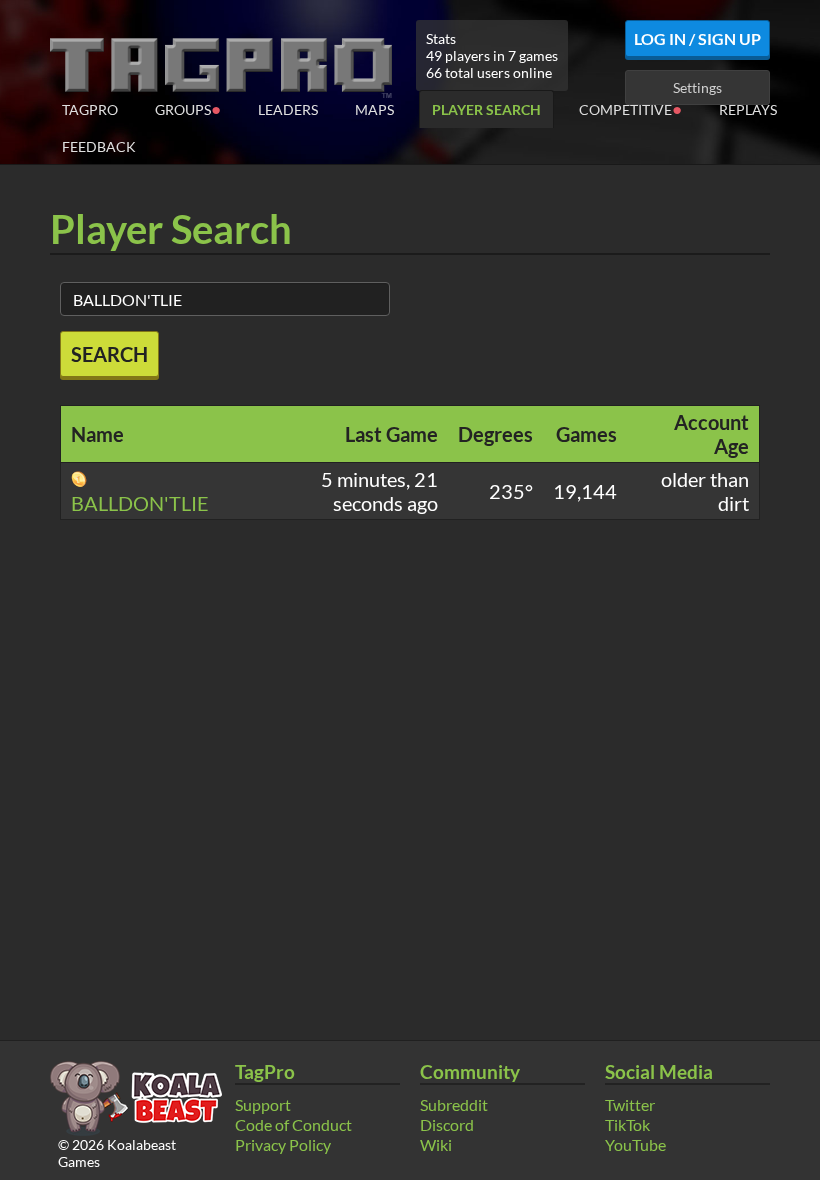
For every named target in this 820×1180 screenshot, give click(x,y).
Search (109, 354)
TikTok (627, 1124)
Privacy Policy (283, 1144)
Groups (188, 108)
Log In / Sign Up (697, 38)
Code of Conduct (293, 1124)
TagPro (90, 109)
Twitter (630, 1104)
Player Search (486, 109)
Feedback (99, 146)
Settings (697, 87)
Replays (748, 109)
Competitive (630, 108)
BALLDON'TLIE (140, 503)
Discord (447, 1124)
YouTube (635, 1144)
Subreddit (454, 1104)
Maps (374, 109)
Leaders (288, 109)
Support (263, 1104)
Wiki (436, 1144)
